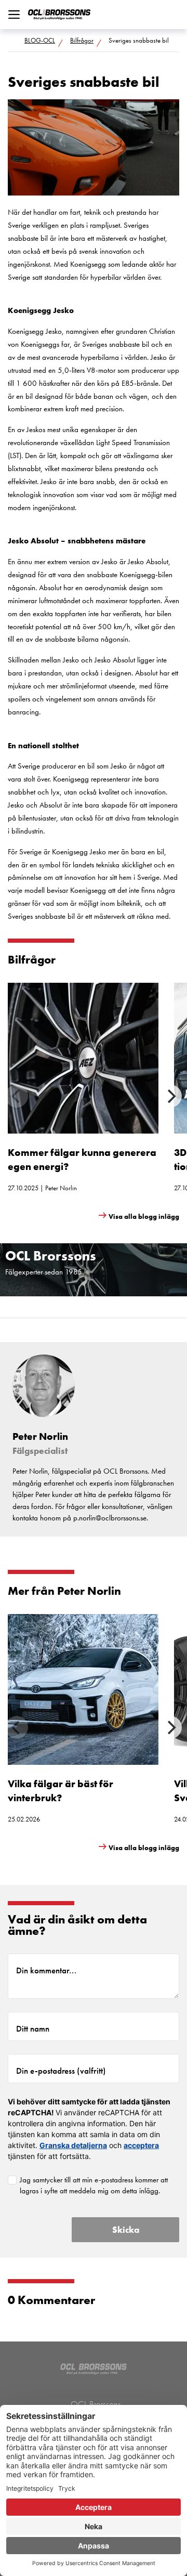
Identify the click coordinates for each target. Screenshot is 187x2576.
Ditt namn (33, 2028)
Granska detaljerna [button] (73, 2145)
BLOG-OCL (40, 40)
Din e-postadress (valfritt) (61, 2071)
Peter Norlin (61, 1188)
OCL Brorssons (96, 2404)
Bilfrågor (82, 40)
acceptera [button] (141, 2145)
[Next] (170, 1096)
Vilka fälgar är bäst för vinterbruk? (61, 1791)
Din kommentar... (46, 1970)
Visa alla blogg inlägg (144, 1217)
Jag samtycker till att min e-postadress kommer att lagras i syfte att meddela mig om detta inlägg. (94, 2185)
